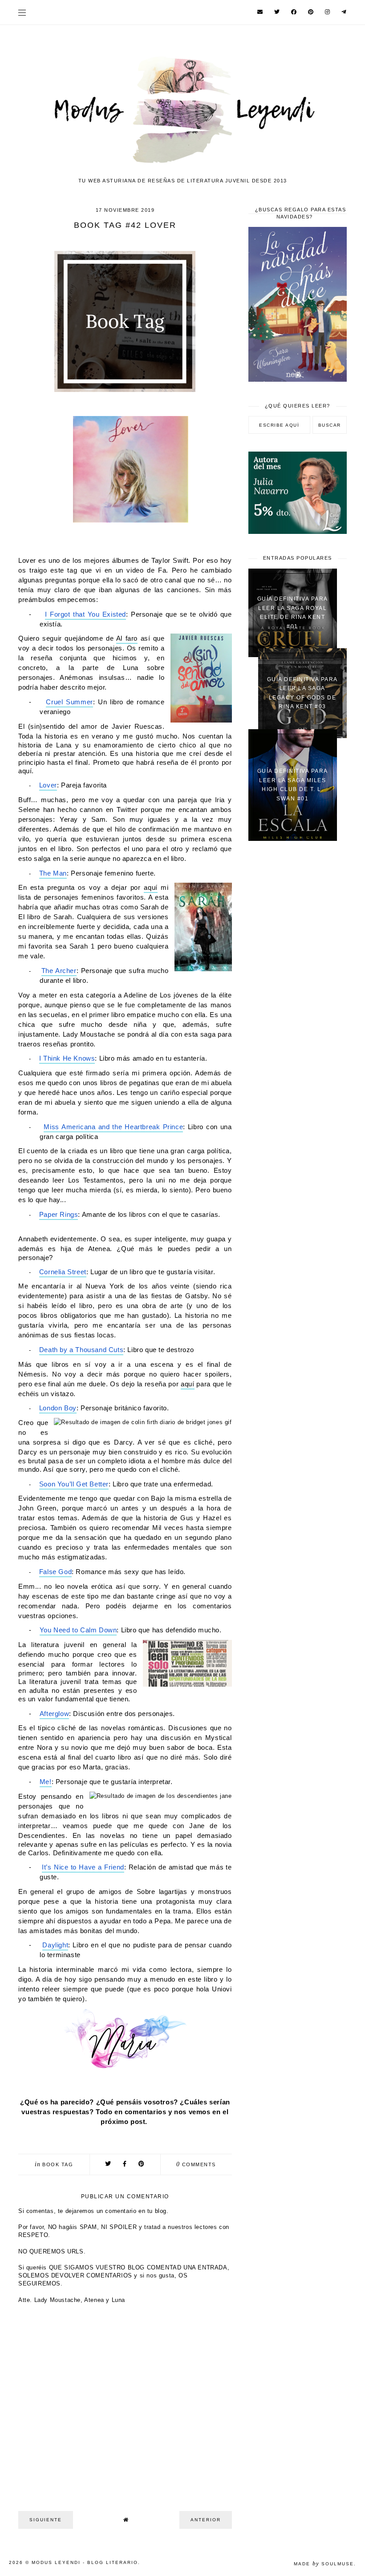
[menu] (22, 12)
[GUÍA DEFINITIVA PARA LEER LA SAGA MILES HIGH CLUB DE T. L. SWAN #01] (293, 839)
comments (196, 2164)
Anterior (206, 2520)
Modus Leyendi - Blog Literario (85, 2562)
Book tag (58, 2164)
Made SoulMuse (324, 2564)
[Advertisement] (298, 901)
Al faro (127, 638)
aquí (150, 888)
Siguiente (46, 2520)
